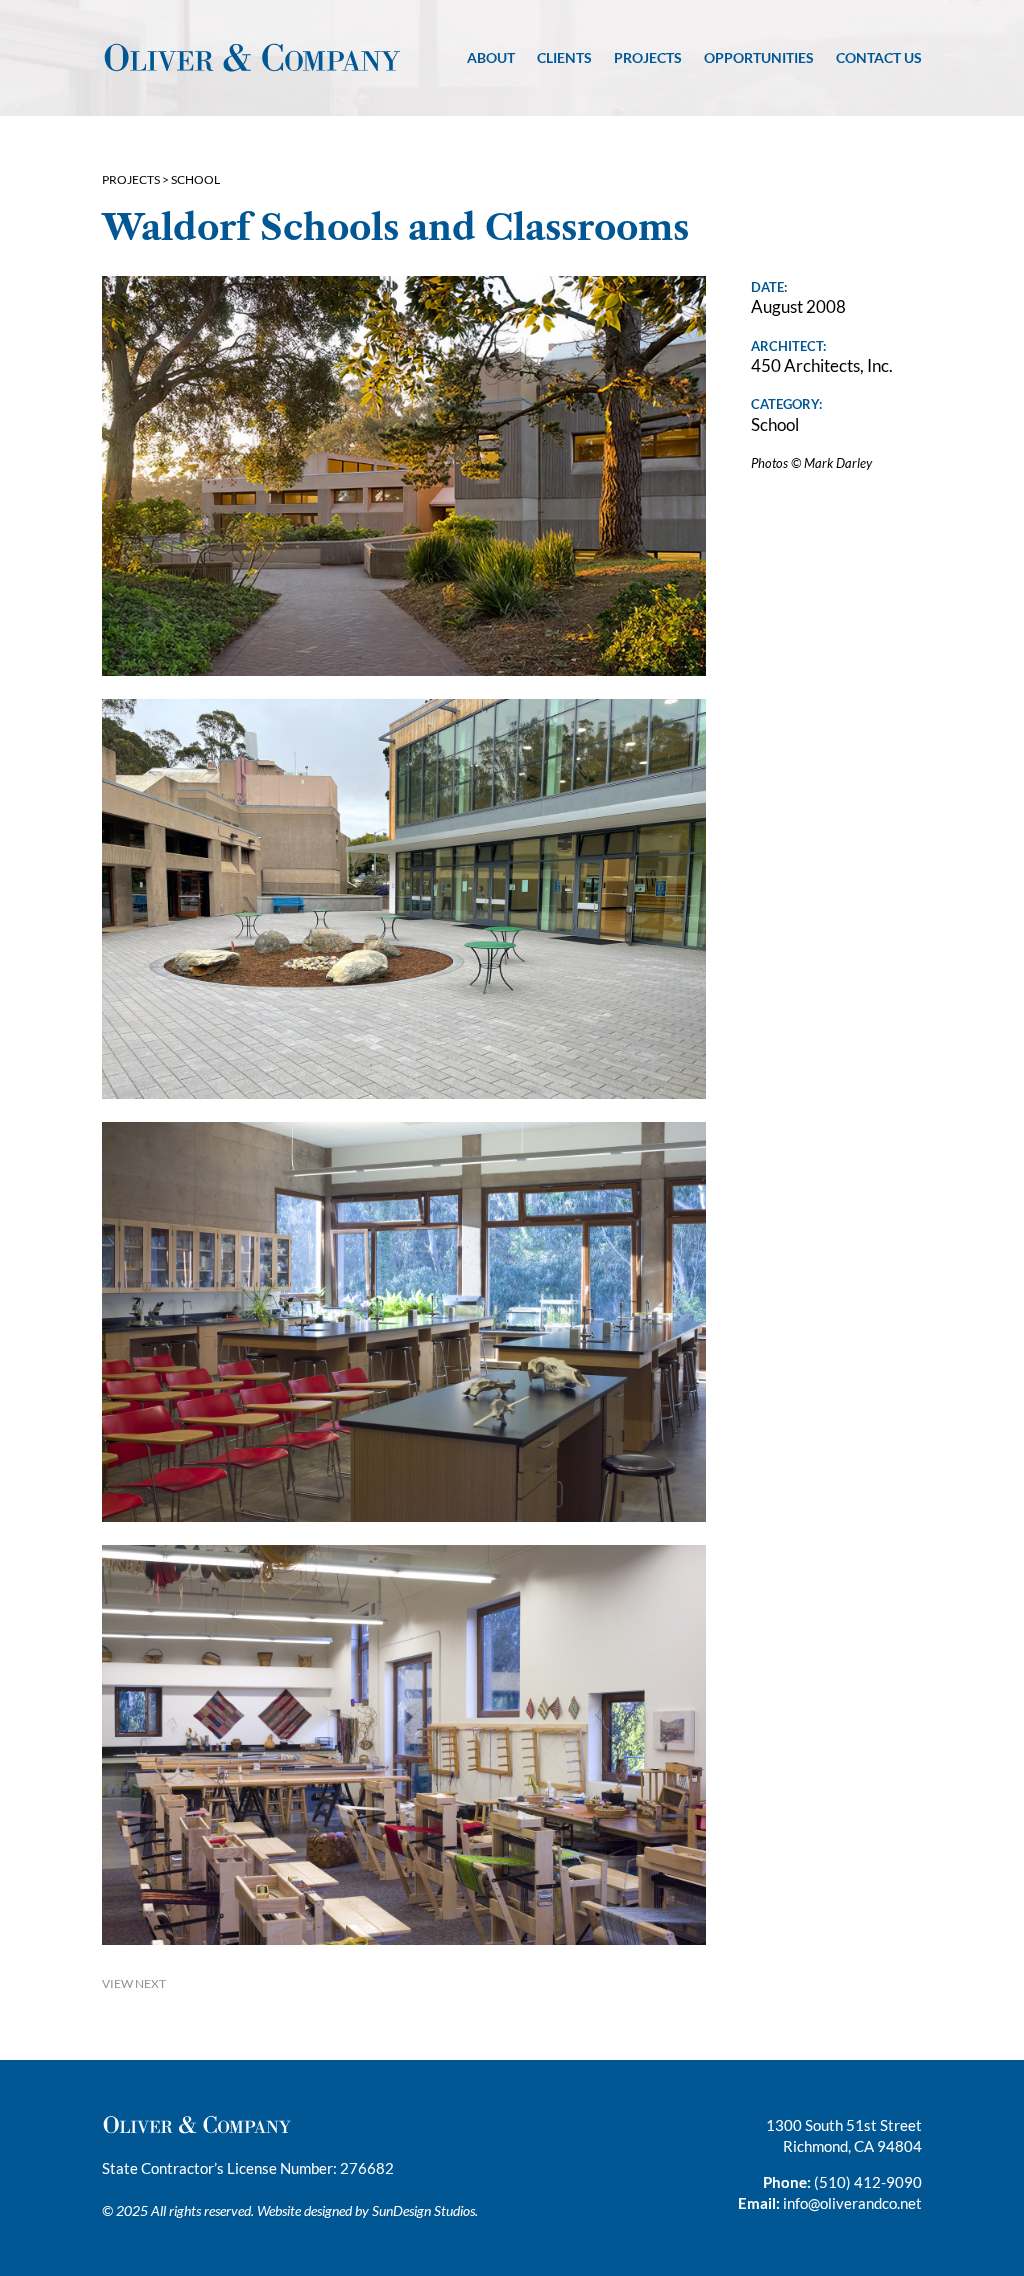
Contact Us (879, 57)
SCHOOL (195, 179)
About (491, 57)
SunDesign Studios (423, 2210)
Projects (648, 57)
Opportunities (759, 57)
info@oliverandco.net (852, 2203)
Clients (564, 57)
